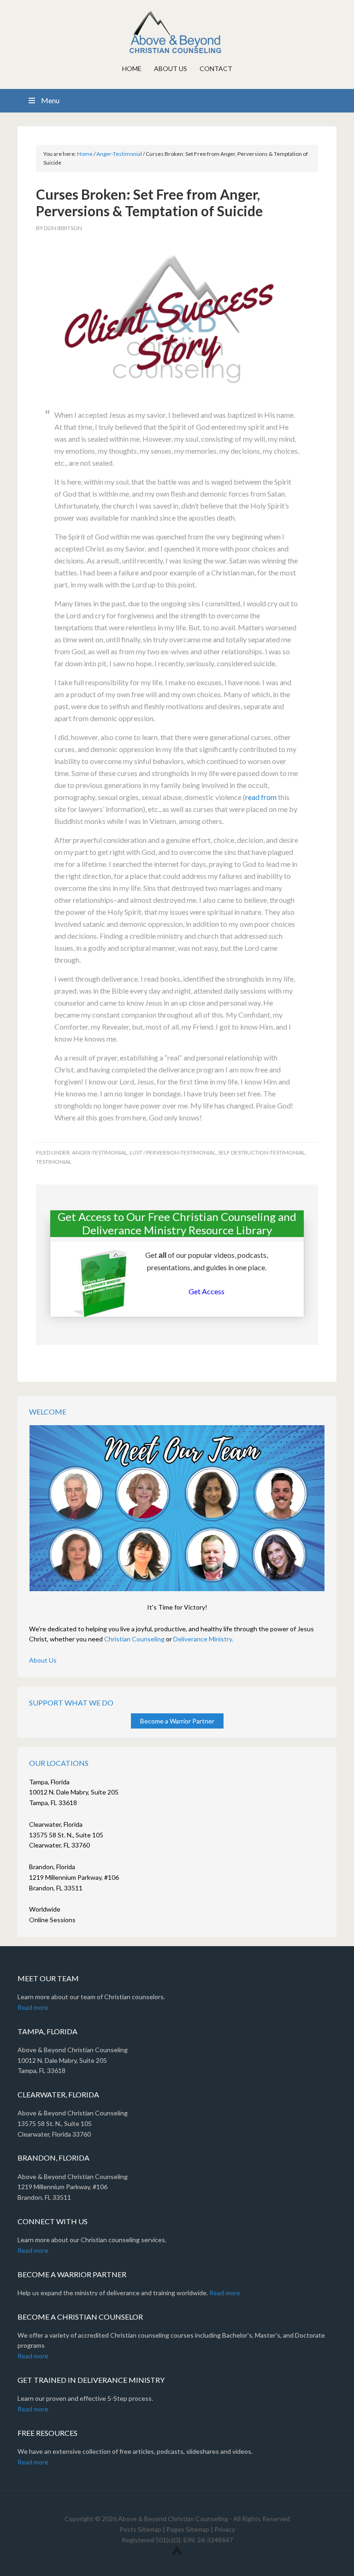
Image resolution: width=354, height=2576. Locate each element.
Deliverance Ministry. (203, 1639)
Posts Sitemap (140, 2529)
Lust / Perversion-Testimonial (173, 1152)
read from (261, 797)
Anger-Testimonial (100, 1152)
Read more (33, 2007)
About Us (43, 1660)
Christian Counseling (134, 1639)
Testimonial (54, 1162)
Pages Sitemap (188, 2529)
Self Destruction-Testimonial (262, 1152)
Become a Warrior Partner (177, 1721)
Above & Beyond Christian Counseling (177, 32)
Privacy (225, 2529)
